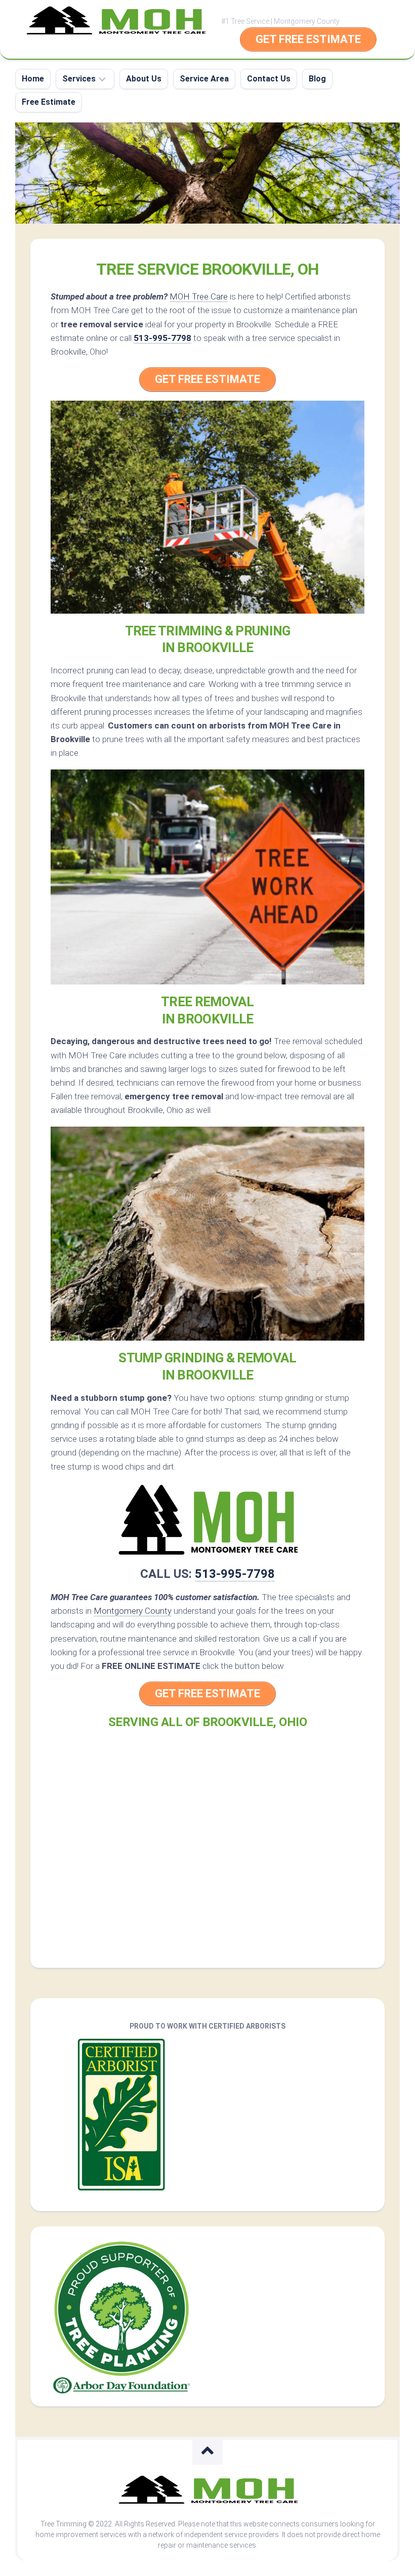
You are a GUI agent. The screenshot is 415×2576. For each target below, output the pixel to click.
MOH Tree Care (199, 296)
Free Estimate (49, 102)
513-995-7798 (162, 338)
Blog (317, 79)
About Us (144, 79)
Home (33, 79)
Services (79, 79)
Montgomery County (133, 1611)
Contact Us (269, 79)
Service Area (204, 79)
